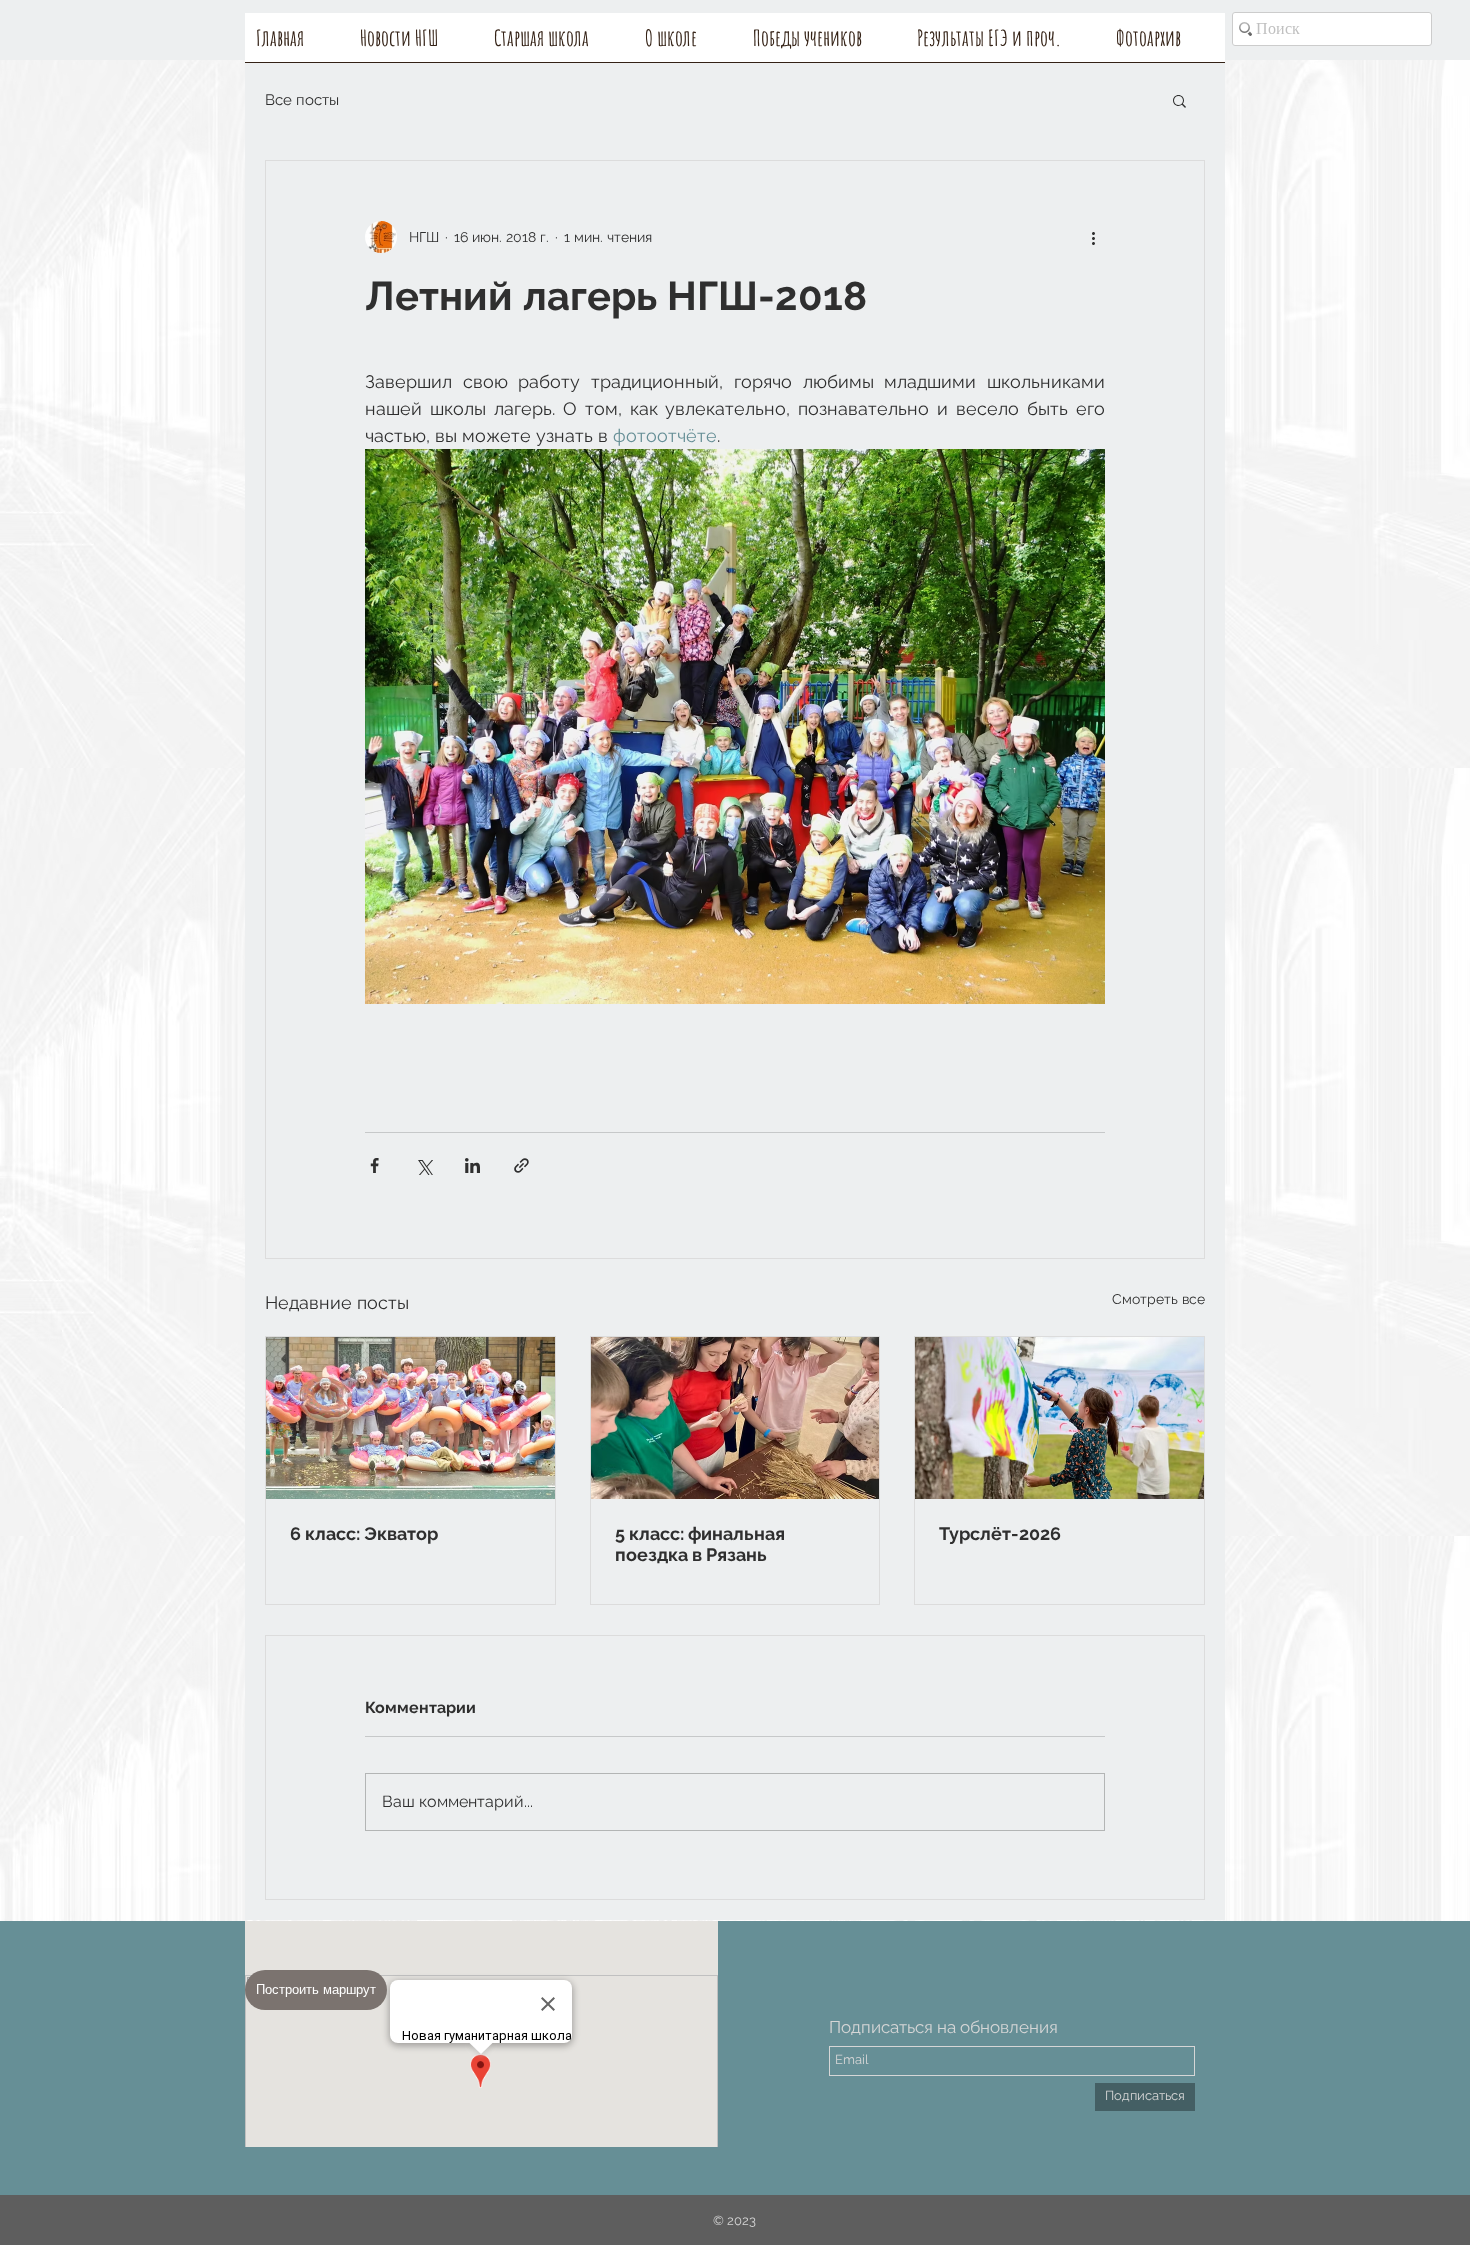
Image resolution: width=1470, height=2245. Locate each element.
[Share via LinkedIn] (472, 1165)
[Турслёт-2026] (1059, 1418)
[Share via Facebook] (374, 1165)
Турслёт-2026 (1000, 1533)
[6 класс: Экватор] (410, 1418)
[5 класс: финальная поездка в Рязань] (735, 1418)
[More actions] (1093, 237)
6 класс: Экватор (364, 1533)
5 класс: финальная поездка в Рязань (700, 1544)
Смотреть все (1158, 1299)
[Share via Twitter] (423, 1165)
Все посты (302, 100)
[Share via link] (521, 1165)
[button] (688, 44)
